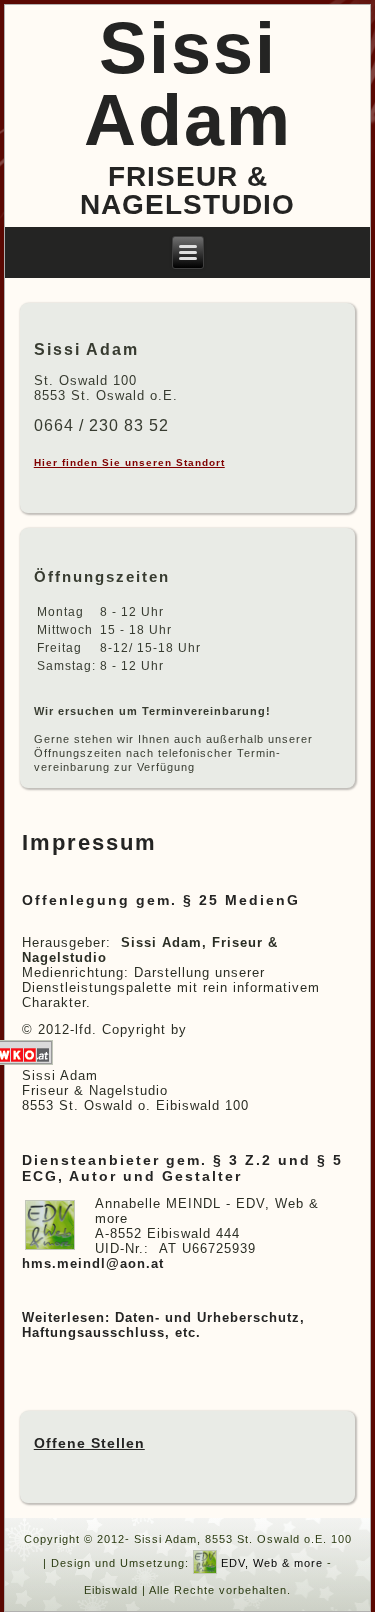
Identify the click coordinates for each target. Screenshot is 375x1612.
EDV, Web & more (272, 1564)
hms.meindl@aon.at (93, 1263)
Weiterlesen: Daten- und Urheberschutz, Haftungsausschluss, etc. (163, 1325)
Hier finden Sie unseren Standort (129, 462)
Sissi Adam (188, 84)
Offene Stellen (89, 1443)
